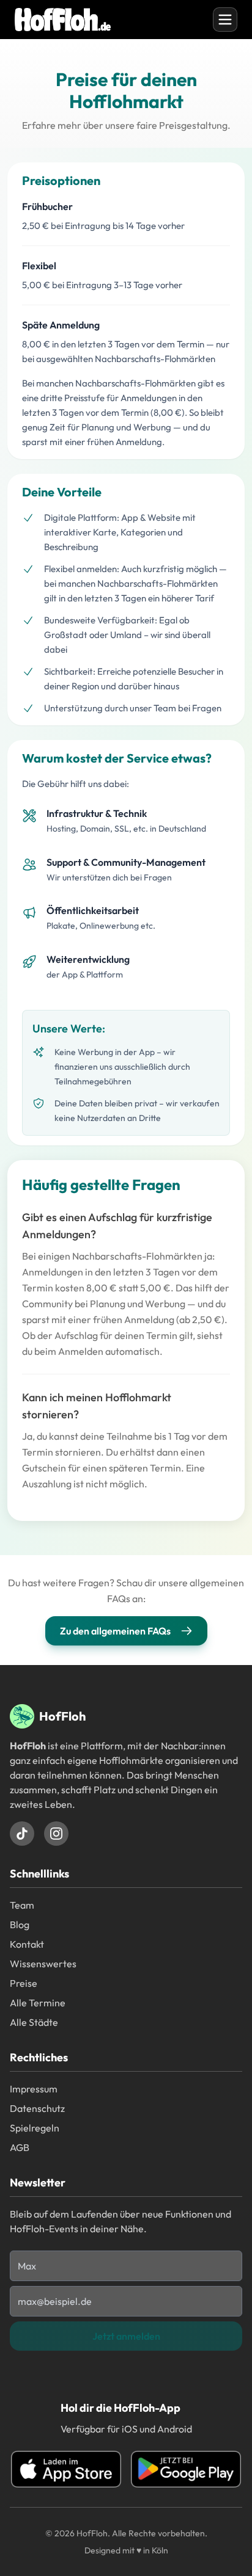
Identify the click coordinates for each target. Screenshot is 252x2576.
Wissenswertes (43, 1964)
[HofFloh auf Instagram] (56, 1834)
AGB (20, 2147)
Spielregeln (35, 2128)
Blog (20, 1925)
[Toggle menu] (225, 20)
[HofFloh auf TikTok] (22, 1834)
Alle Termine (38, 2003)
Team (22, 1905)
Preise (24, 1983)
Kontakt (27, 1944)
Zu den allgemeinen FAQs (115, 1631)
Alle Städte (34, 2022)
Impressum (34, 2089)
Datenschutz (37, 2108)
